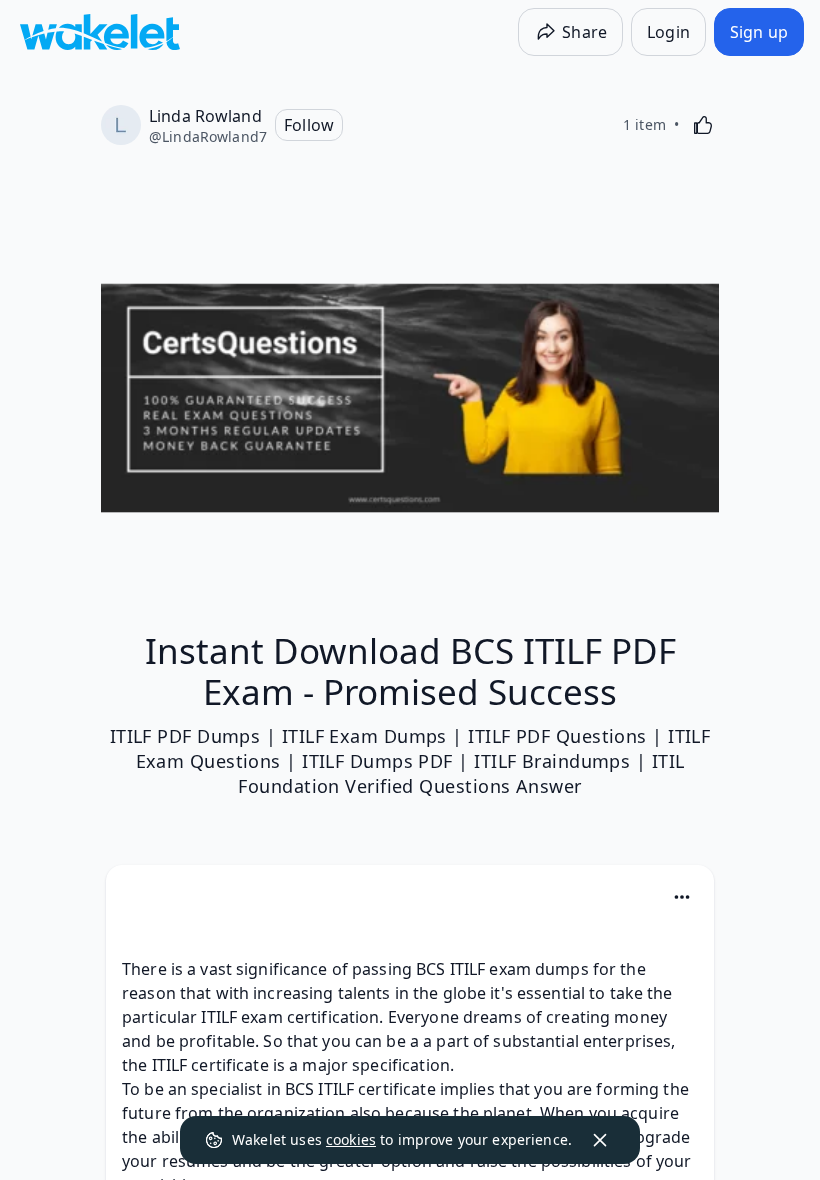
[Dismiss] (600, 1140)
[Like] (703, 125)
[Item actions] (682, 897)
